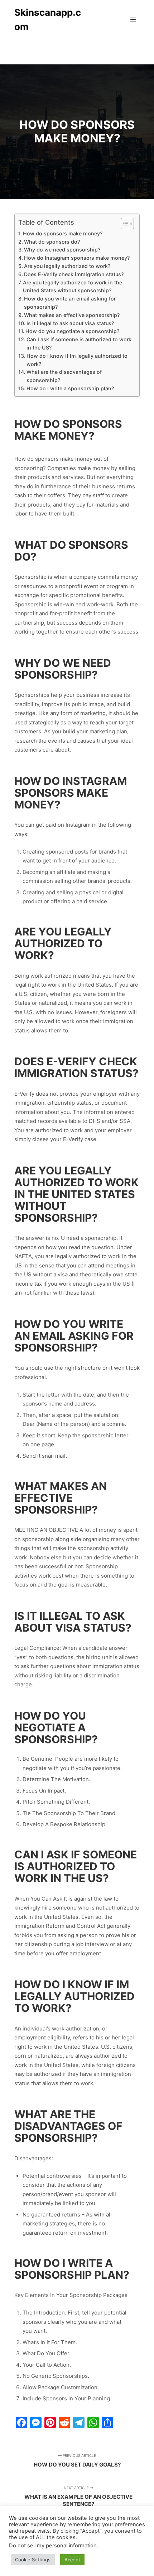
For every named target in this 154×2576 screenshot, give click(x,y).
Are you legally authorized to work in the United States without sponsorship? (73, 287)
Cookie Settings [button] (33, 2560)
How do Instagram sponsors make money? (77, 258)
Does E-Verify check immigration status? (74, 274)
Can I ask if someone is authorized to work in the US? (79, 343)
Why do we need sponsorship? (62, 250)
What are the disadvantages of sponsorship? (64, 376)
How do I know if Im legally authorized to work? (77, 360)
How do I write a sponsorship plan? (70, 388)
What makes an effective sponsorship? (72, 315)
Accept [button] (72, 2560)
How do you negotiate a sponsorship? (72, 331)
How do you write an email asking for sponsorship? (70, 303)
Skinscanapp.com (48, 19)
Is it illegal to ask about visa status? (70, 323)
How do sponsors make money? (63, 233)
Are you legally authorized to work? (67, 266)
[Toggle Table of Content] (124, 224)
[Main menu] (133, 20)
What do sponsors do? (52, 242)
